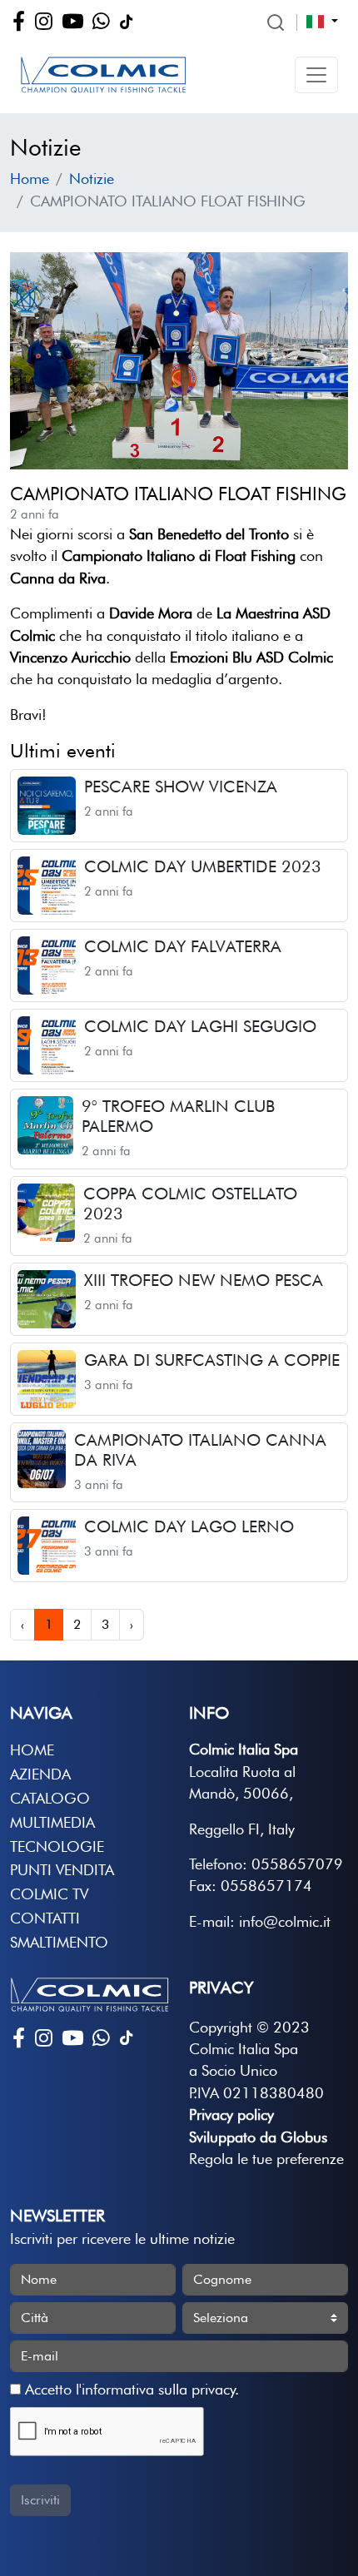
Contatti (45, 1918)
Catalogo (50, 1798)
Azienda (40, 1774)
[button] (316, 75)
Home (30, 179)
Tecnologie (57, 1846)
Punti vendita (62, 1870)
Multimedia (52, 1822)
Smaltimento (59, 1942)
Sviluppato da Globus (258, 2137)
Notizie (92, 179)
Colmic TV (49, 1894)
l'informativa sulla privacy (155, 2389)
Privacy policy (231, 2114)
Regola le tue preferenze (266, 2159)
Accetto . (130, 2389)
